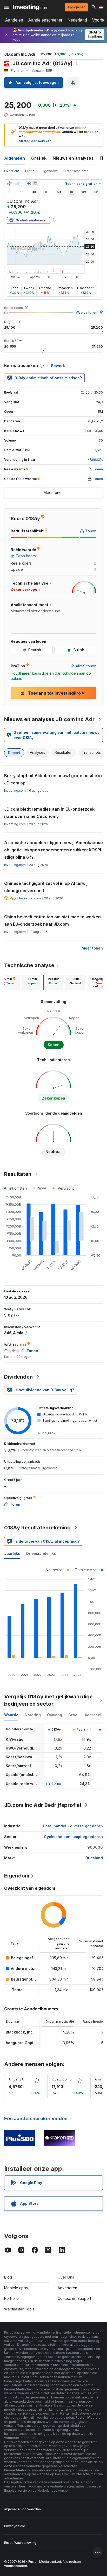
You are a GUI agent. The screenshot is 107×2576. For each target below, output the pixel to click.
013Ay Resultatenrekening (37, 1528)
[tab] (32, 982)
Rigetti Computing (65, 2079)
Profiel (30, 171)
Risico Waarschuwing (20, 2543)
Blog (8, 2277)
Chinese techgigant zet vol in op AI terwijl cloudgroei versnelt (46, 887)
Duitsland (94, 1858)
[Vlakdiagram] (17, 184)
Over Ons (66, 2277)
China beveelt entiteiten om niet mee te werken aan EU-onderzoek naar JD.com (52, 920)
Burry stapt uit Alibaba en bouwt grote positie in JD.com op (53, 779)
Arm (98, 2079)
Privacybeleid (15, 2526)
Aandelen (14, 20)
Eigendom (49, 171)
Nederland (77, 20)
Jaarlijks (12, 1553)
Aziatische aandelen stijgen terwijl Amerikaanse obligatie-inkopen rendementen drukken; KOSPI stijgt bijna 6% (53, 850)
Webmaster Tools (19, 2309)
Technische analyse (29, 965)
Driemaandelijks (41, 1553)
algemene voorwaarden (22, 2509)
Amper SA (16, 2079)
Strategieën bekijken (35, 141)
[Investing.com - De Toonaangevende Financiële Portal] (31, 7)
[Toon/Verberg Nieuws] (35, 184)
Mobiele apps (16, 2288)
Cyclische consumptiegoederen (73, 1837)
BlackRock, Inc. (20, 2032)
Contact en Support (74, 2298)
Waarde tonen (86, 312)
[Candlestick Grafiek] (9, 184)
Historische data (76, 171)
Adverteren (67, 2288)
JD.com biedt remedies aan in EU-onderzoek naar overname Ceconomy (49, 813)
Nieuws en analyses (73, 158)
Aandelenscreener (45, 20)
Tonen (57, 1783)
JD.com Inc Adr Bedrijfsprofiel (43, 1805)
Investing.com (15, 791)
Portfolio (11, 2298)
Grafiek (39, 158)
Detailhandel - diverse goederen (73, 1826)
